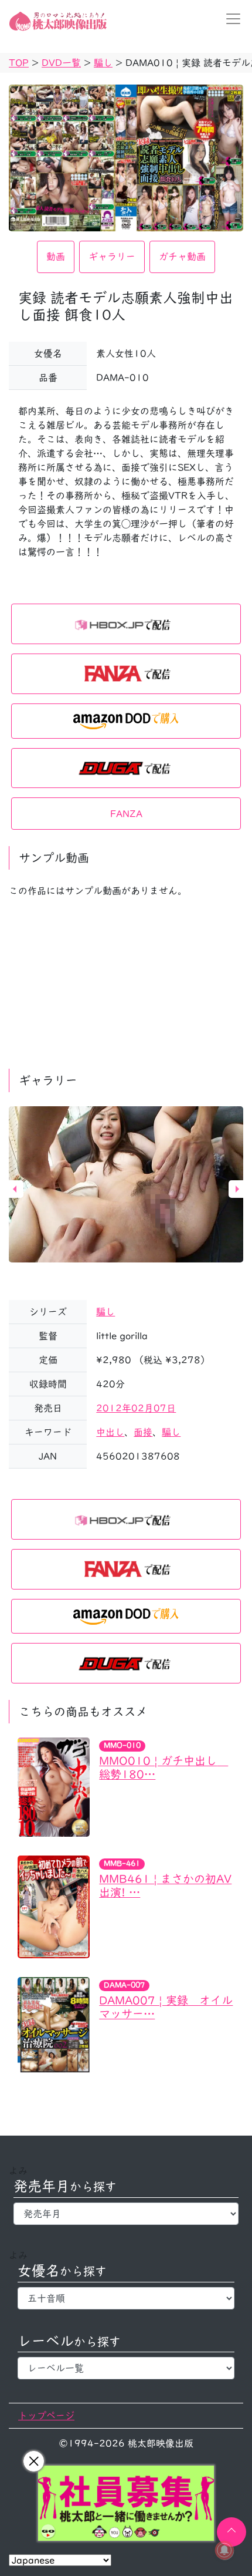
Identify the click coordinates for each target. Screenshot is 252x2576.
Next (237, 1189)
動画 (56, 257)
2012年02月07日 (136, 1408)
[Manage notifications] (224, 2550)
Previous (15, 1189)
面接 (143, 1432)
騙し (105, 1312)
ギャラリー (112, 257)
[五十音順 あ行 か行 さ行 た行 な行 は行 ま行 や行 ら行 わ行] (126, 2298)
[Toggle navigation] (230, 19)
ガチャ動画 (182, 257)
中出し (110, 1432)
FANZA (126, 814)
